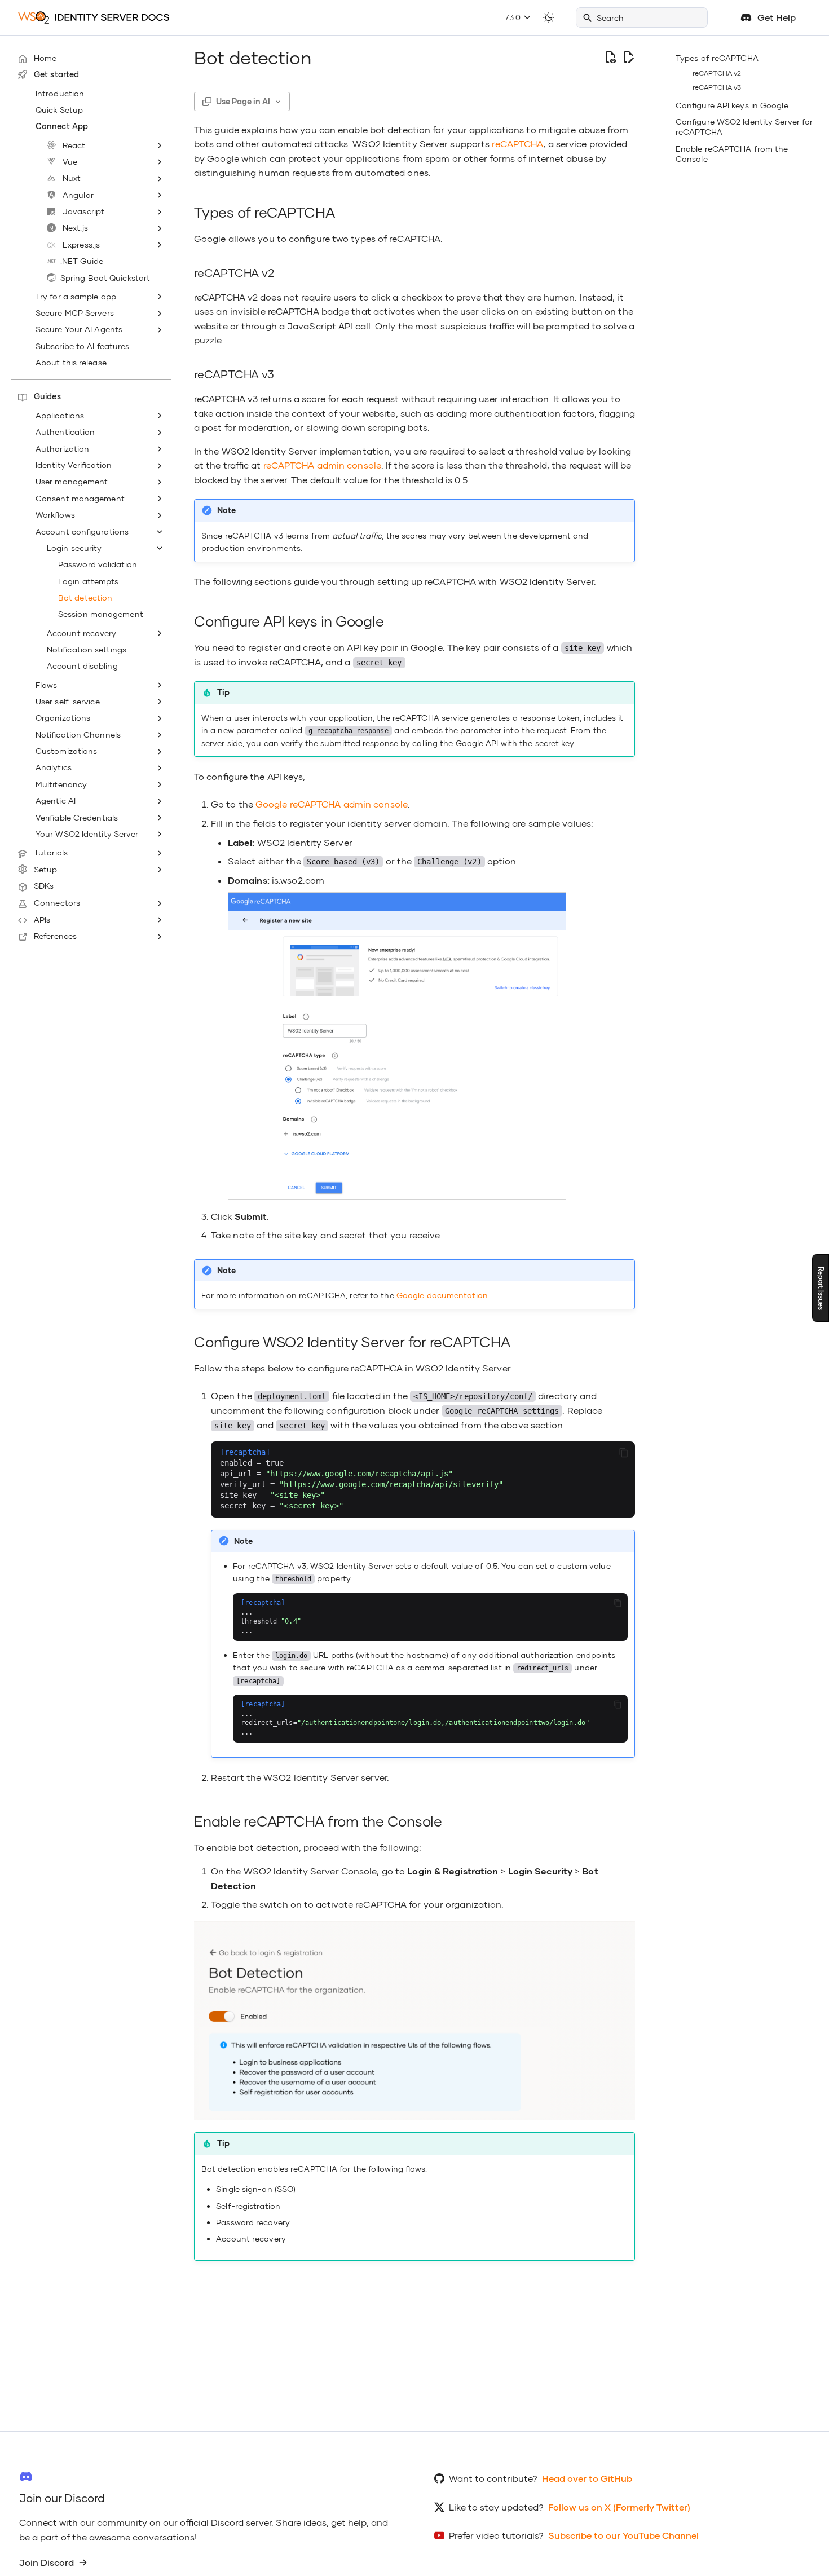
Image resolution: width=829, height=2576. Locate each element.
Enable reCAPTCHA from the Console (732, 154)
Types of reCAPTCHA (717, 58)
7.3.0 (514, 17)
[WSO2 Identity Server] (94, 17)
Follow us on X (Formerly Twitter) (619, 2507)
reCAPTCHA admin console (322, 465)
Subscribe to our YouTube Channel (623, 2535)
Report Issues (821, 1288)
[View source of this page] (610, 58)
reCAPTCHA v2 (717, 73)
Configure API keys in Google (732, 105)
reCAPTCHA (517, 144)
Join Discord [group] (47, 2562)
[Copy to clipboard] (624, 1453)
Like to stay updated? (496, 2507)
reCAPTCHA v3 (717, 87)
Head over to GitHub (587, 2478)
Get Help (777, 17)
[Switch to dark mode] (549, 17)
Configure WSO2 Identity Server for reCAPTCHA (744, 127)
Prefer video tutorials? (496, 2535)
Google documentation (442, 1295)
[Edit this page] (628, 58)
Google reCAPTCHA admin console (332, 804)
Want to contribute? (493, 2478)
